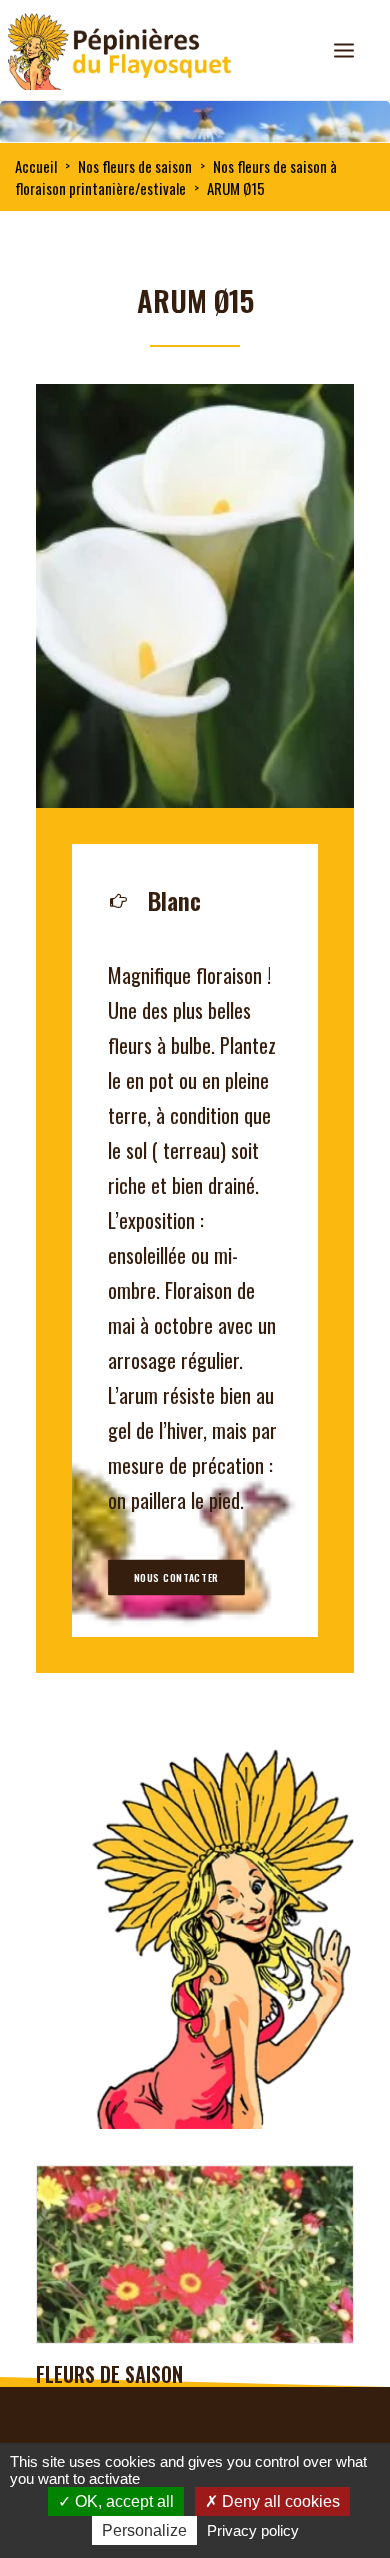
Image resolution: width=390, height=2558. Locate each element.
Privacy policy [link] (253, 2530)
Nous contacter (176, 1578)
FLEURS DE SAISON (109, 2374)
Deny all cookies (279, 2501)
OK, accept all (122, 2501)
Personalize (144, 2530)
